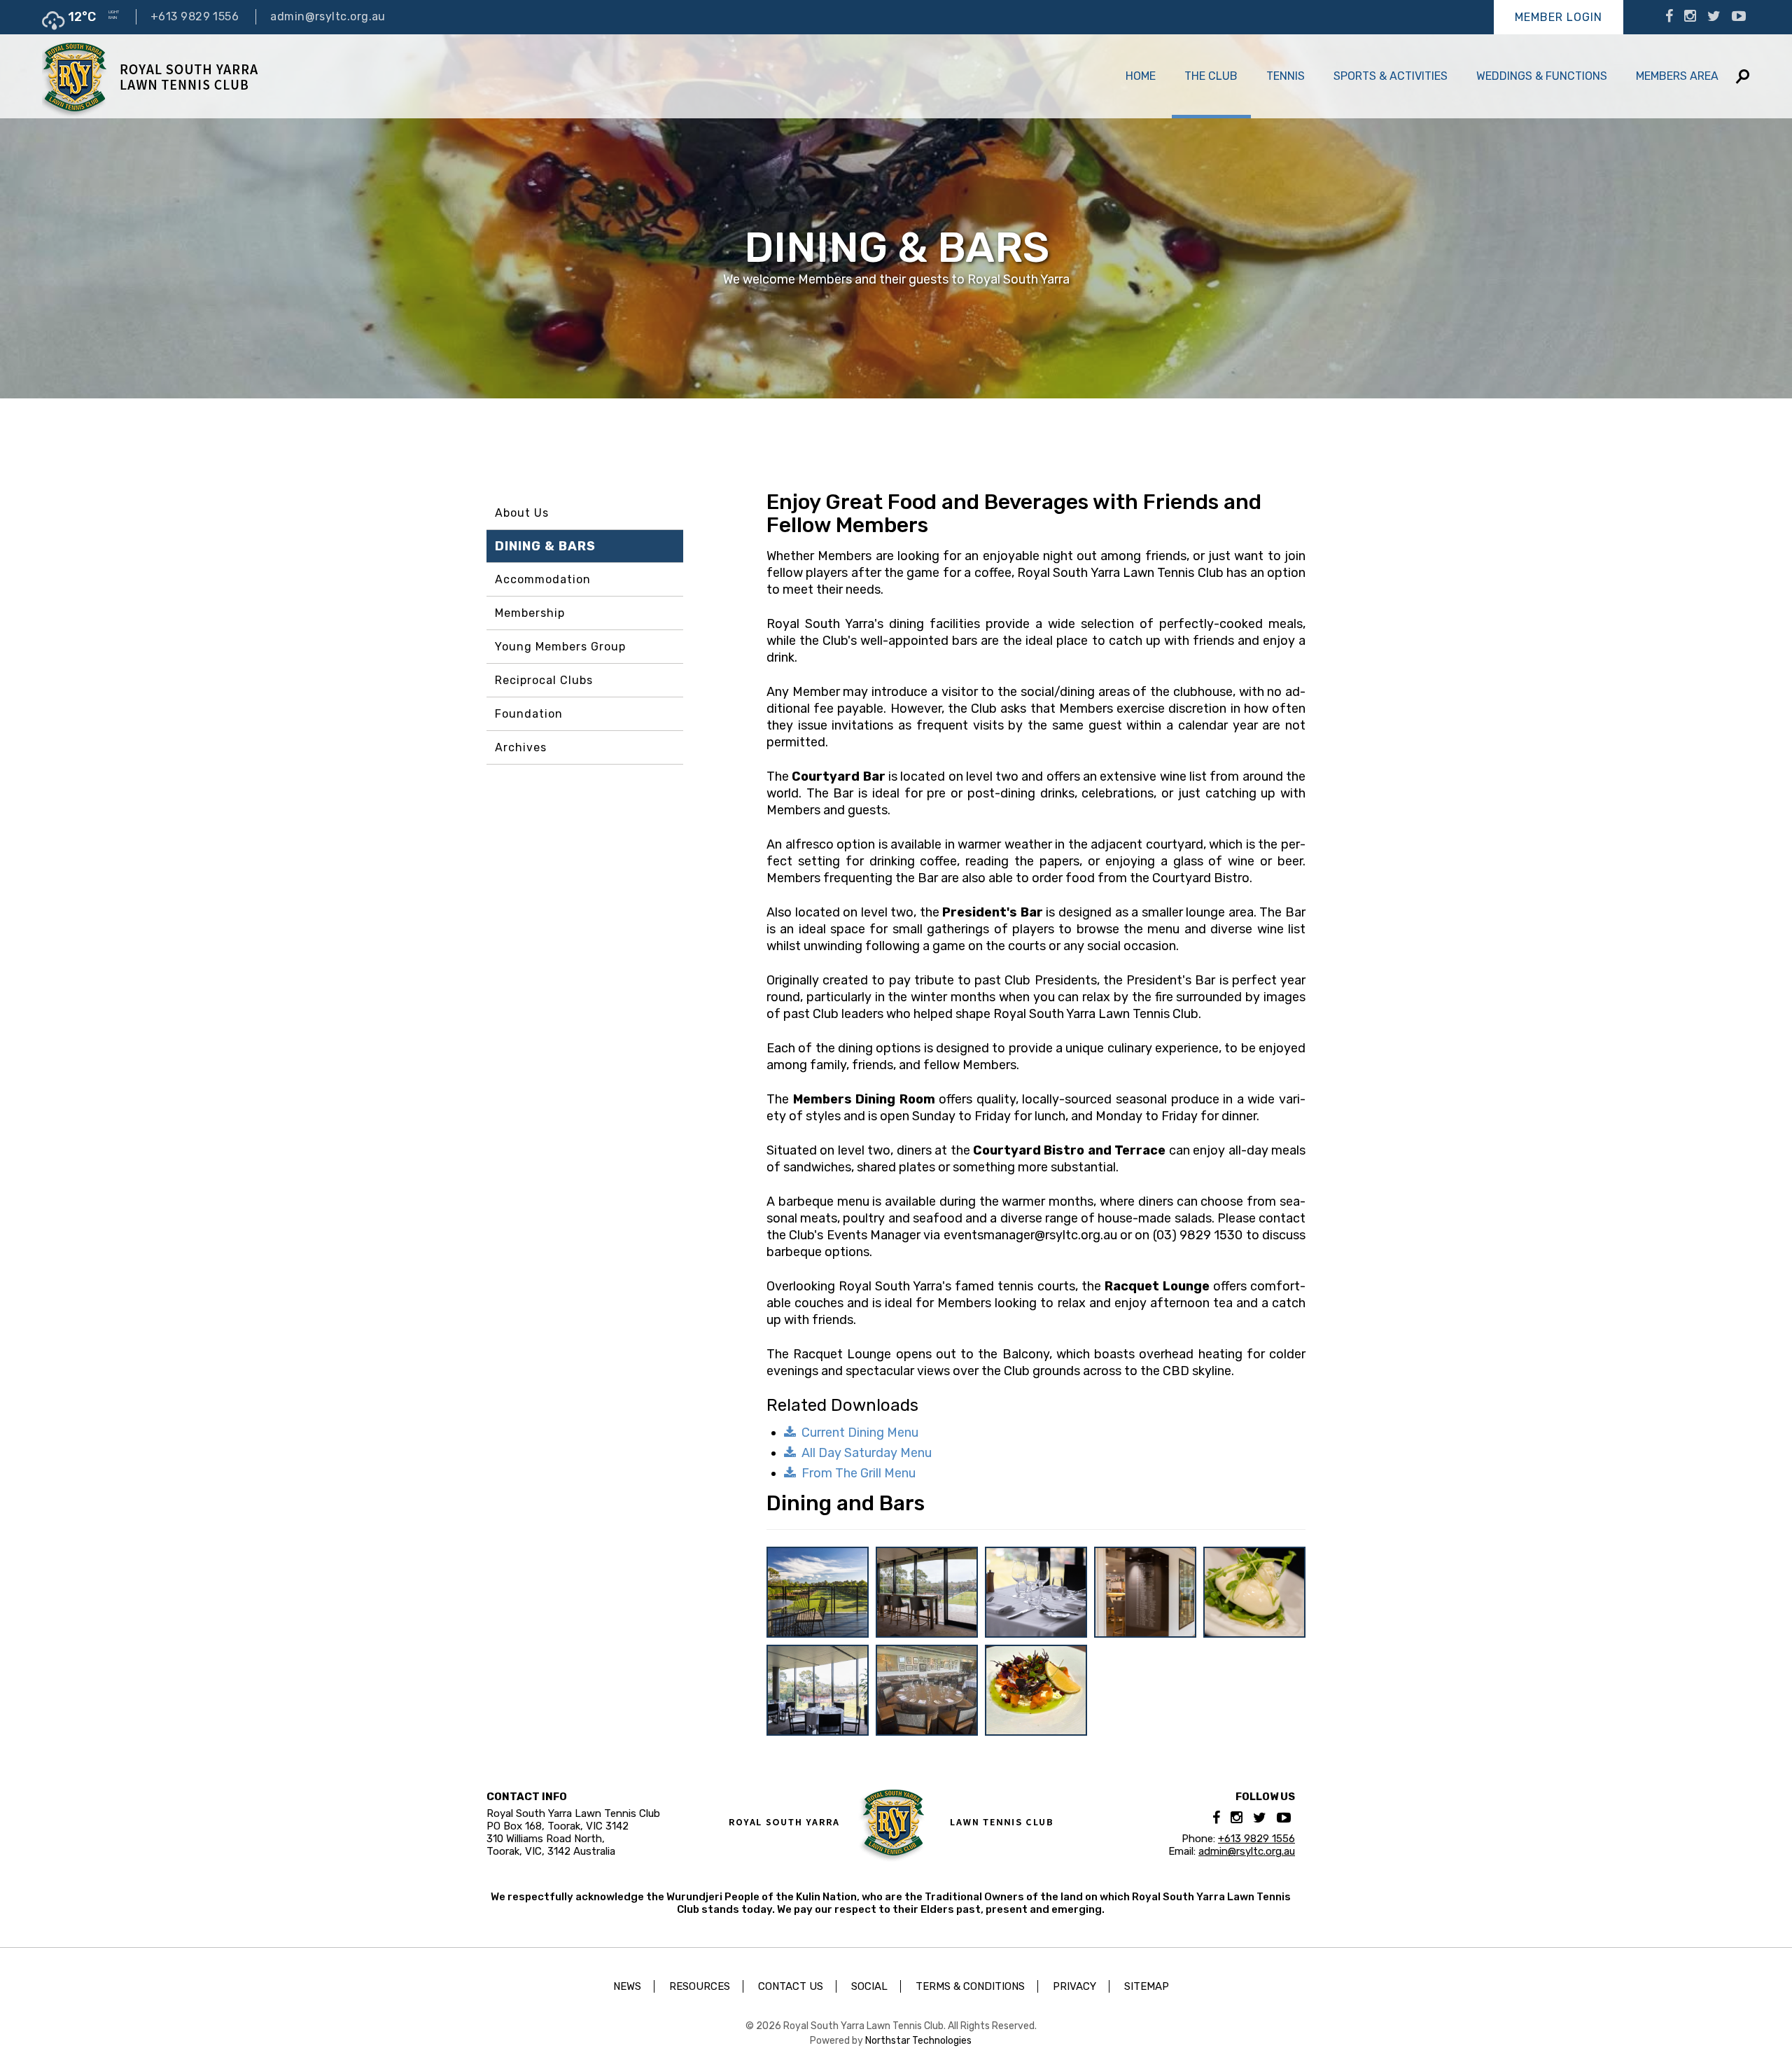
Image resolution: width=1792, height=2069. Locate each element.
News (627, 1986)
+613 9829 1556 (195, 16)
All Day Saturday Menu (867, 1453)
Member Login (1559, 17)
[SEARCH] (1743, 77)
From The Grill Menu (859, 1473)
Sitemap (1147, 1986)
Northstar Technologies (918, 2041)
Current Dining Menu (860, 1433)
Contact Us (791, 1986)
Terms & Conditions (970, 1986)
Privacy (1074, 1986)
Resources (700, 1986)
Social (869, 1986)
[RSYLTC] (150, 76)
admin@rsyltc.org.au (328, 16)
